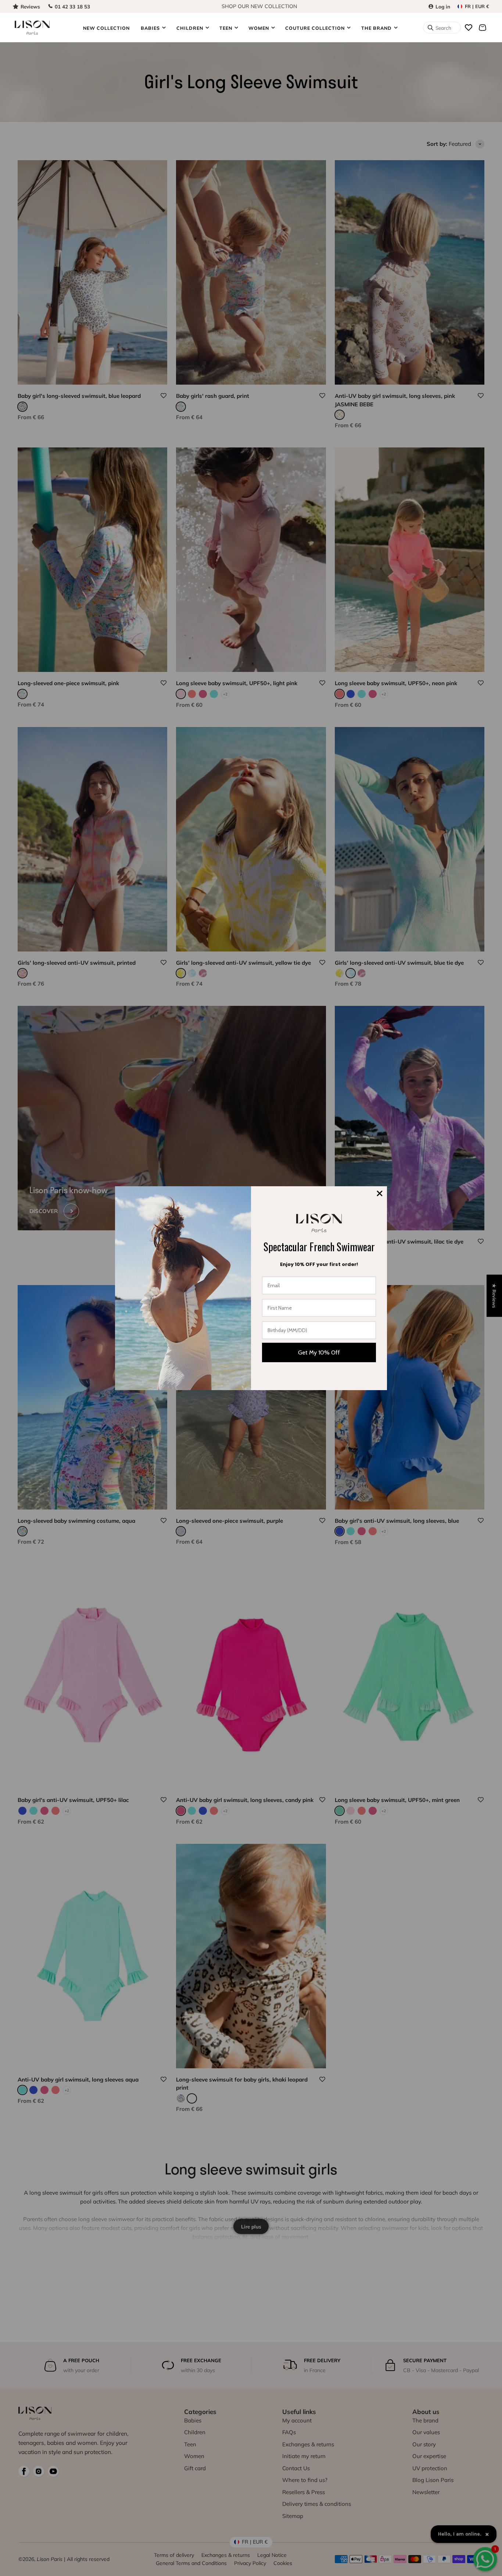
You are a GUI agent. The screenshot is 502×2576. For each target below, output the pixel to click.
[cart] (483, 28)
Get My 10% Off (319, 1352)
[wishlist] (469, 28)
